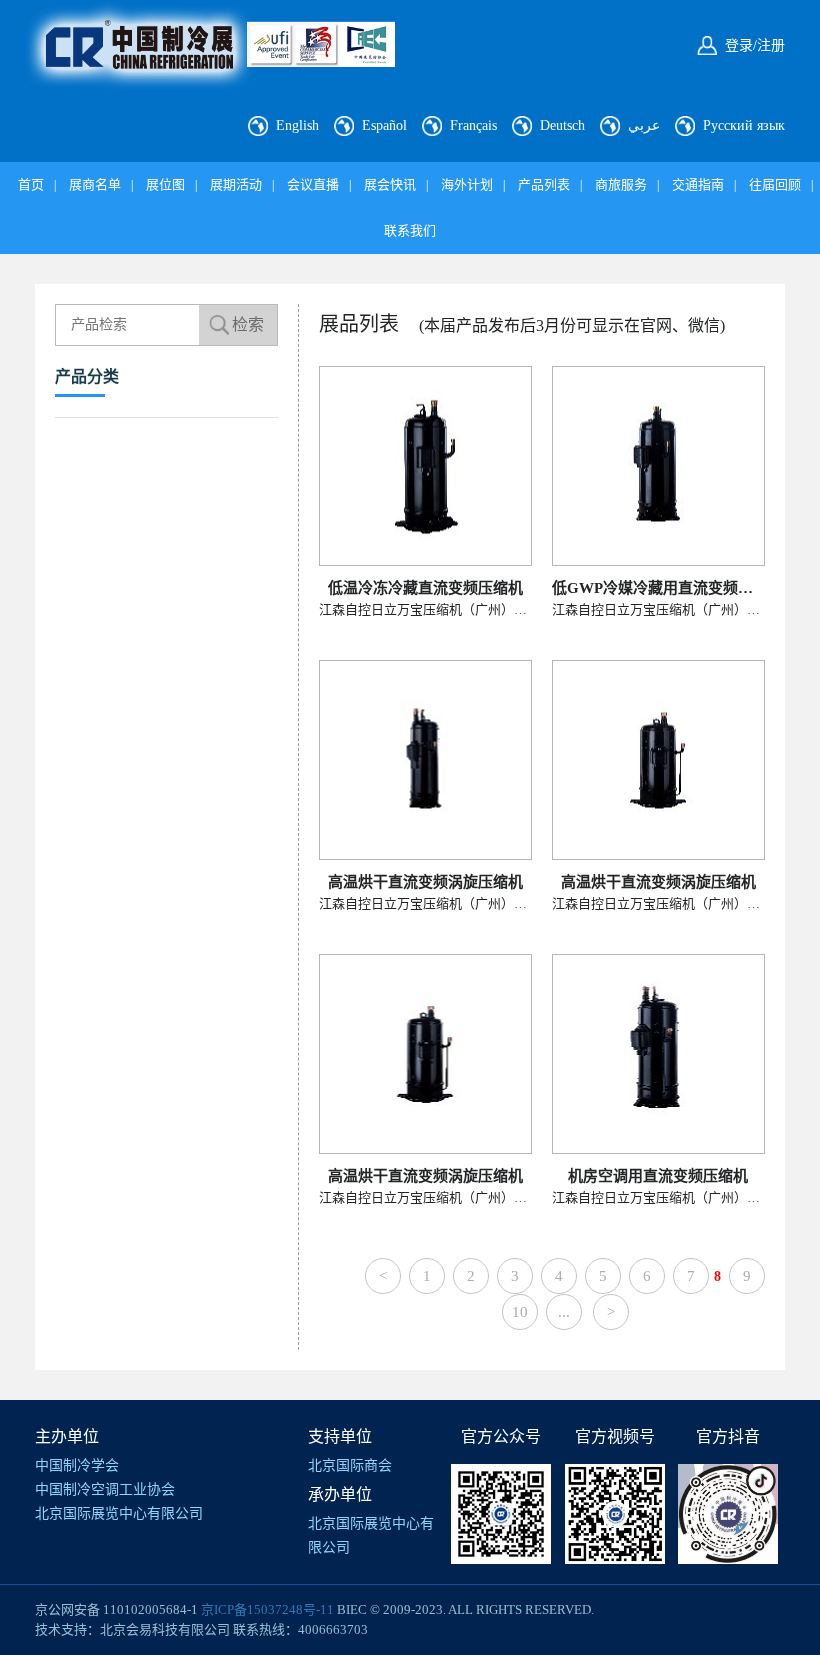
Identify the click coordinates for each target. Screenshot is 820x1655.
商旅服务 (621, 184)
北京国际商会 (350, 1465)
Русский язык (744, 125)
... (564, 1312)
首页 (31, 184)
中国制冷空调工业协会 (105, 1489)
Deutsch (562, 125)
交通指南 (698, 184)
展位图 (165, 184)
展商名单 (95, 184)
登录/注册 (755, 45)
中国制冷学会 (77, 1465)
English (297, 125)
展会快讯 (390, 184)
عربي (644, 125)
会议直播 (313, 184)
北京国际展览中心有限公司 (119, 1513)
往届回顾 (775, 184)
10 (520, 1312)
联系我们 (410, 230)
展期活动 (236, 184)
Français (473, 125)
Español (384, 125)
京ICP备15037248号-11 (267, 1609)
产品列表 (544, 184)
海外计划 (467, 184)
